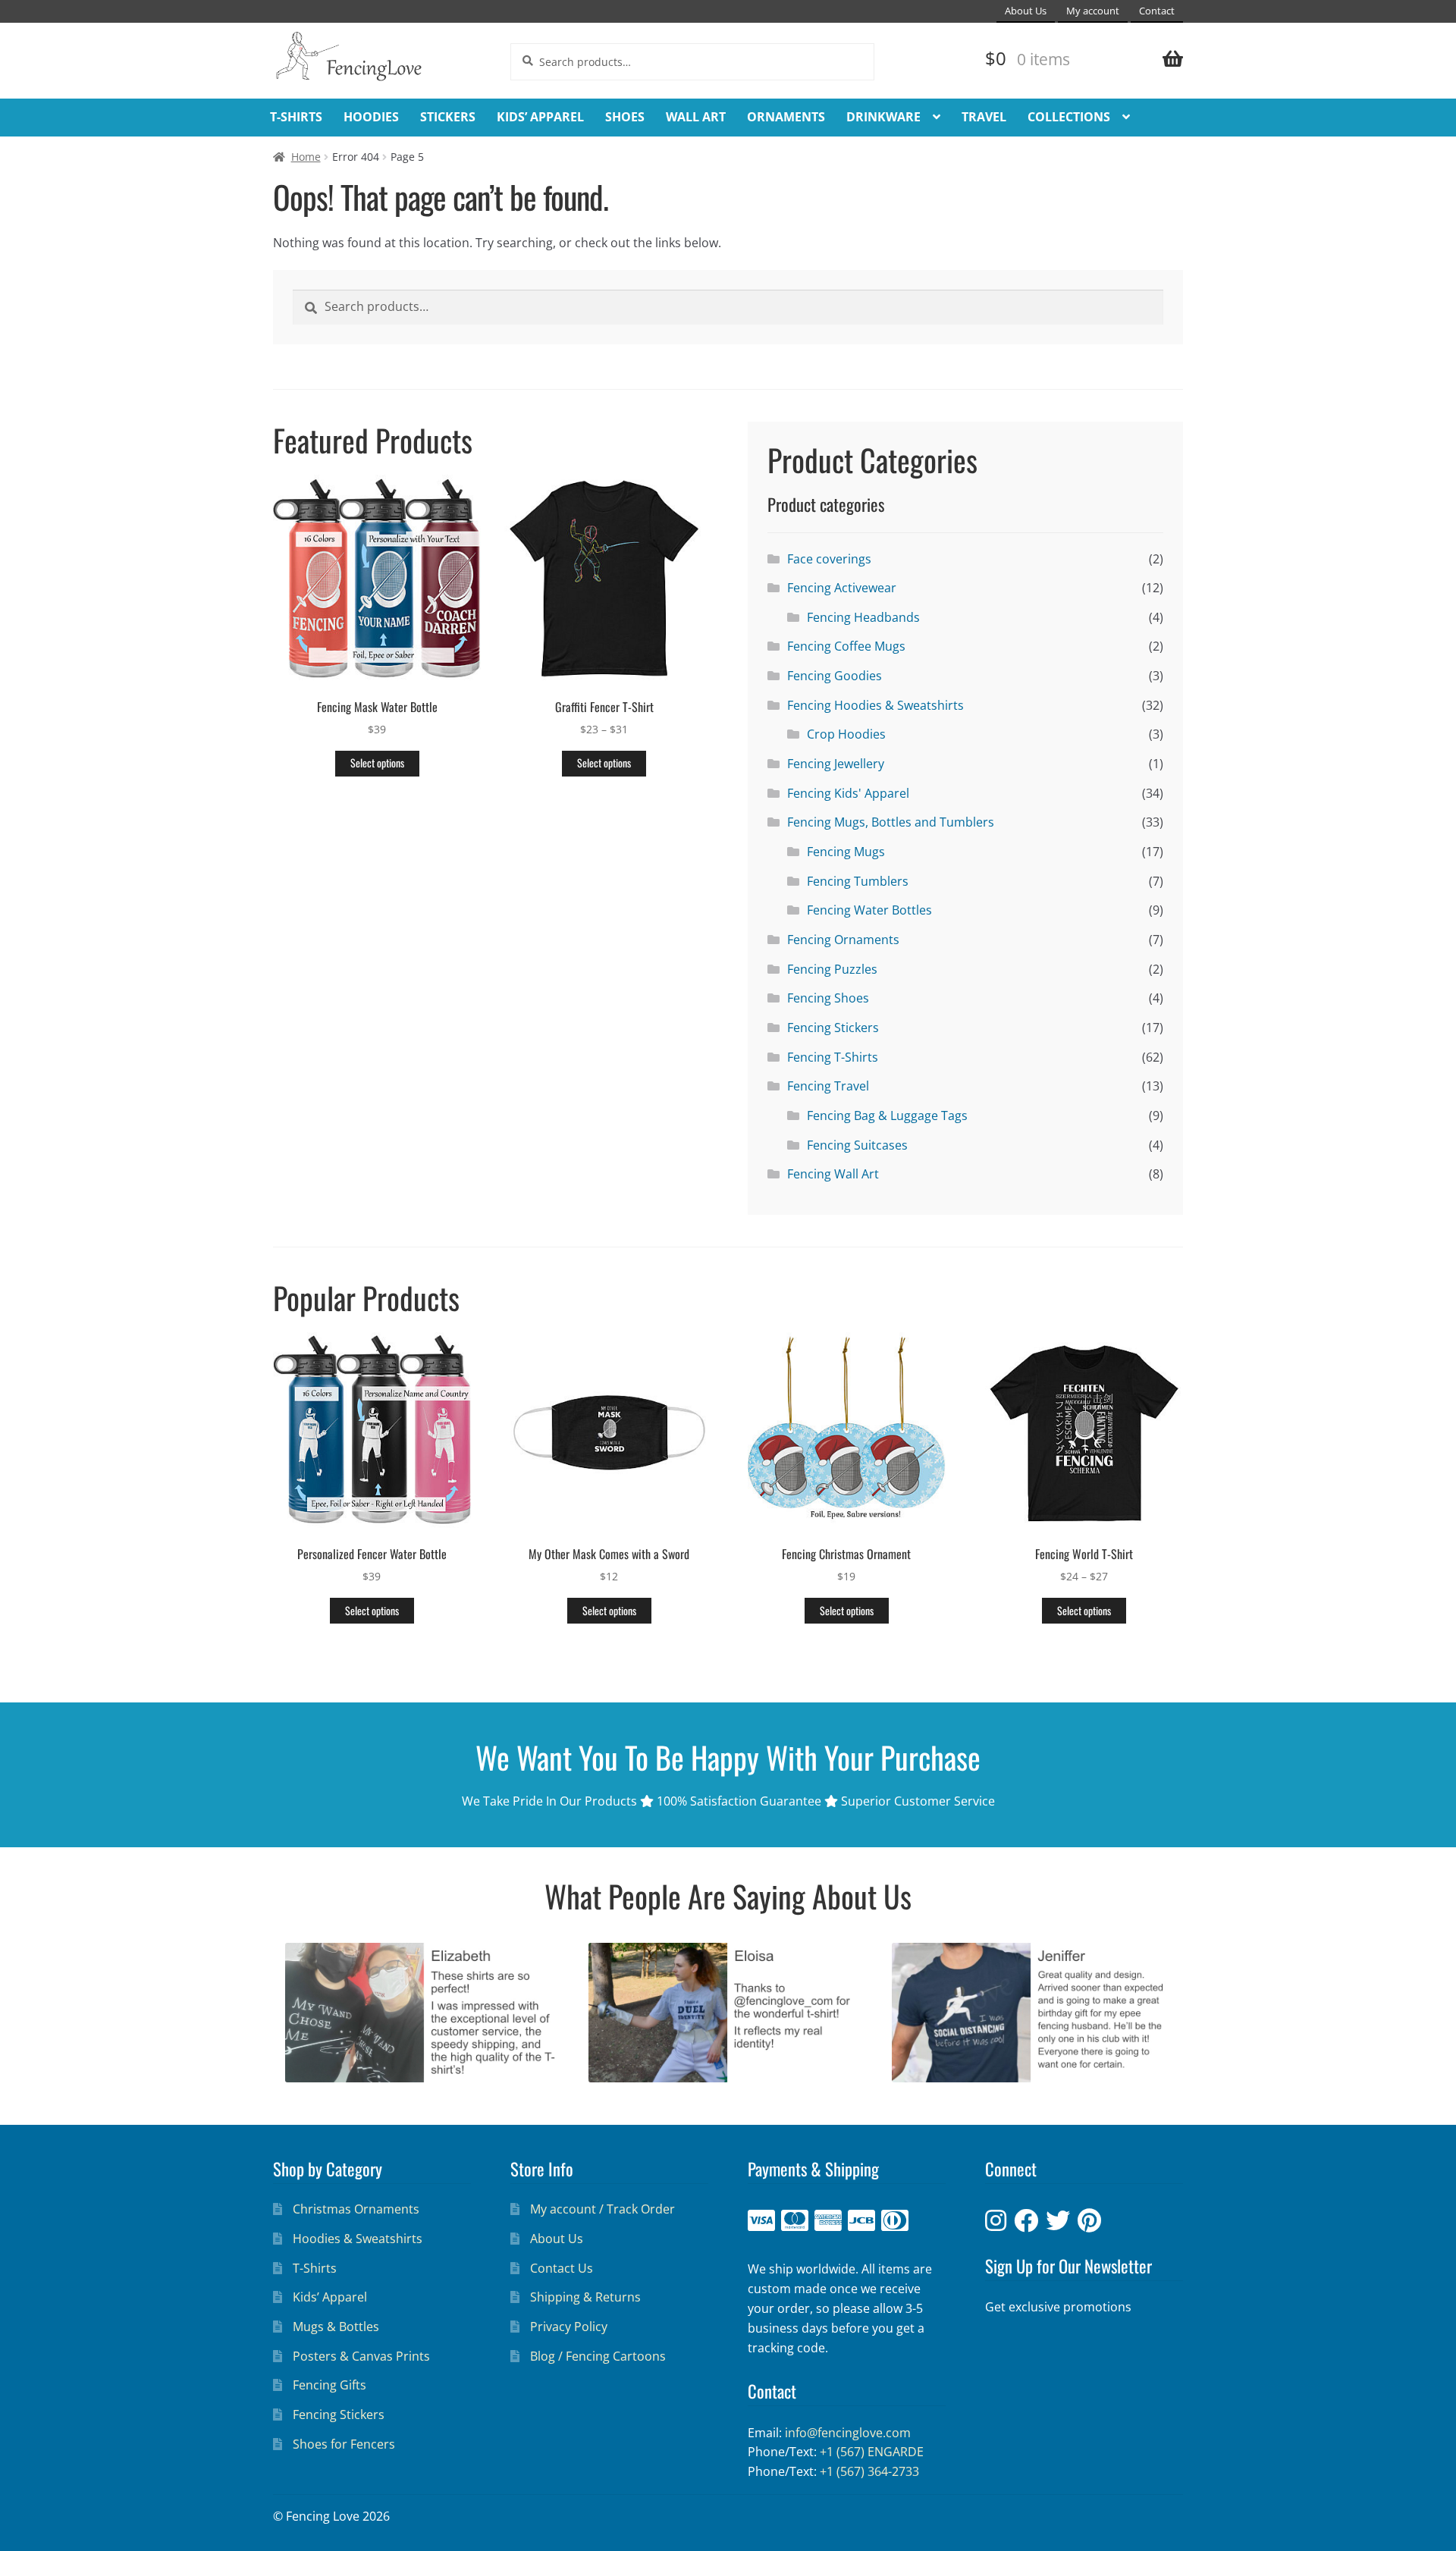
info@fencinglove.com (848, 2433)
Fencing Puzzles (832, 969)
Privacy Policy (569, 2327)
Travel (984, 117)
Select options (377, 762)
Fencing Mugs (846, 852)
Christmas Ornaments (356, 2209)
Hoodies (371, 117)
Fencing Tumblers (858, 881)
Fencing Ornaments (843, 940)
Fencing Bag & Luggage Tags (887, 1115)
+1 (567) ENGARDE (872, 2452)
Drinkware (883, 117)
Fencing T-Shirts (833, 1057)
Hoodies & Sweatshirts (358, 2239)
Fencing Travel (828, 1086)
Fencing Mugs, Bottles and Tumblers (891, 822)
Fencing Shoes (828, 998)
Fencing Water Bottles (869, 910)
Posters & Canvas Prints (361, 2356)
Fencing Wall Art (833, 1174)
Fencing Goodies (835, 676)
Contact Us (562, 2268)
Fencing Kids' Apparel (848, 793)
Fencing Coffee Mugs (846, 646)
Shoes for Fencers (344, 2444)
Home (306, 157)
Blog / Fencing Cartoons (598, 2356)
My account (1093, 11)
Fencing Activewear (842, 588)
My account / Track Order (602, 2209)
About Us (1026, 11)
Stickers (448, 117)
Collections (1069, 117)
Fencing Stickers (833, 1028)
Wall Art (696, 117)
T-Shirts (296, 117)
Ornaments (786, 117)
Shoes (625, 117)
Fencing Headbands (863, 617)
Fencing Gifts (329, 2385)
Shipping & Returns (585, 2297)
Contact (1157, 11)
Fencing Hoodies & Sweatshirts (875, 705)
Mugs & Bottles (336, 2327)
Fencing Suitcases (857, 1145)
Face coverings (829, 559)
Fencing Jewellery (836, 764)
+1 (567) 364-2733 (869, 2471)
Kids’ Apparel (540, 117)
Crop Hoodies (846, 734)
